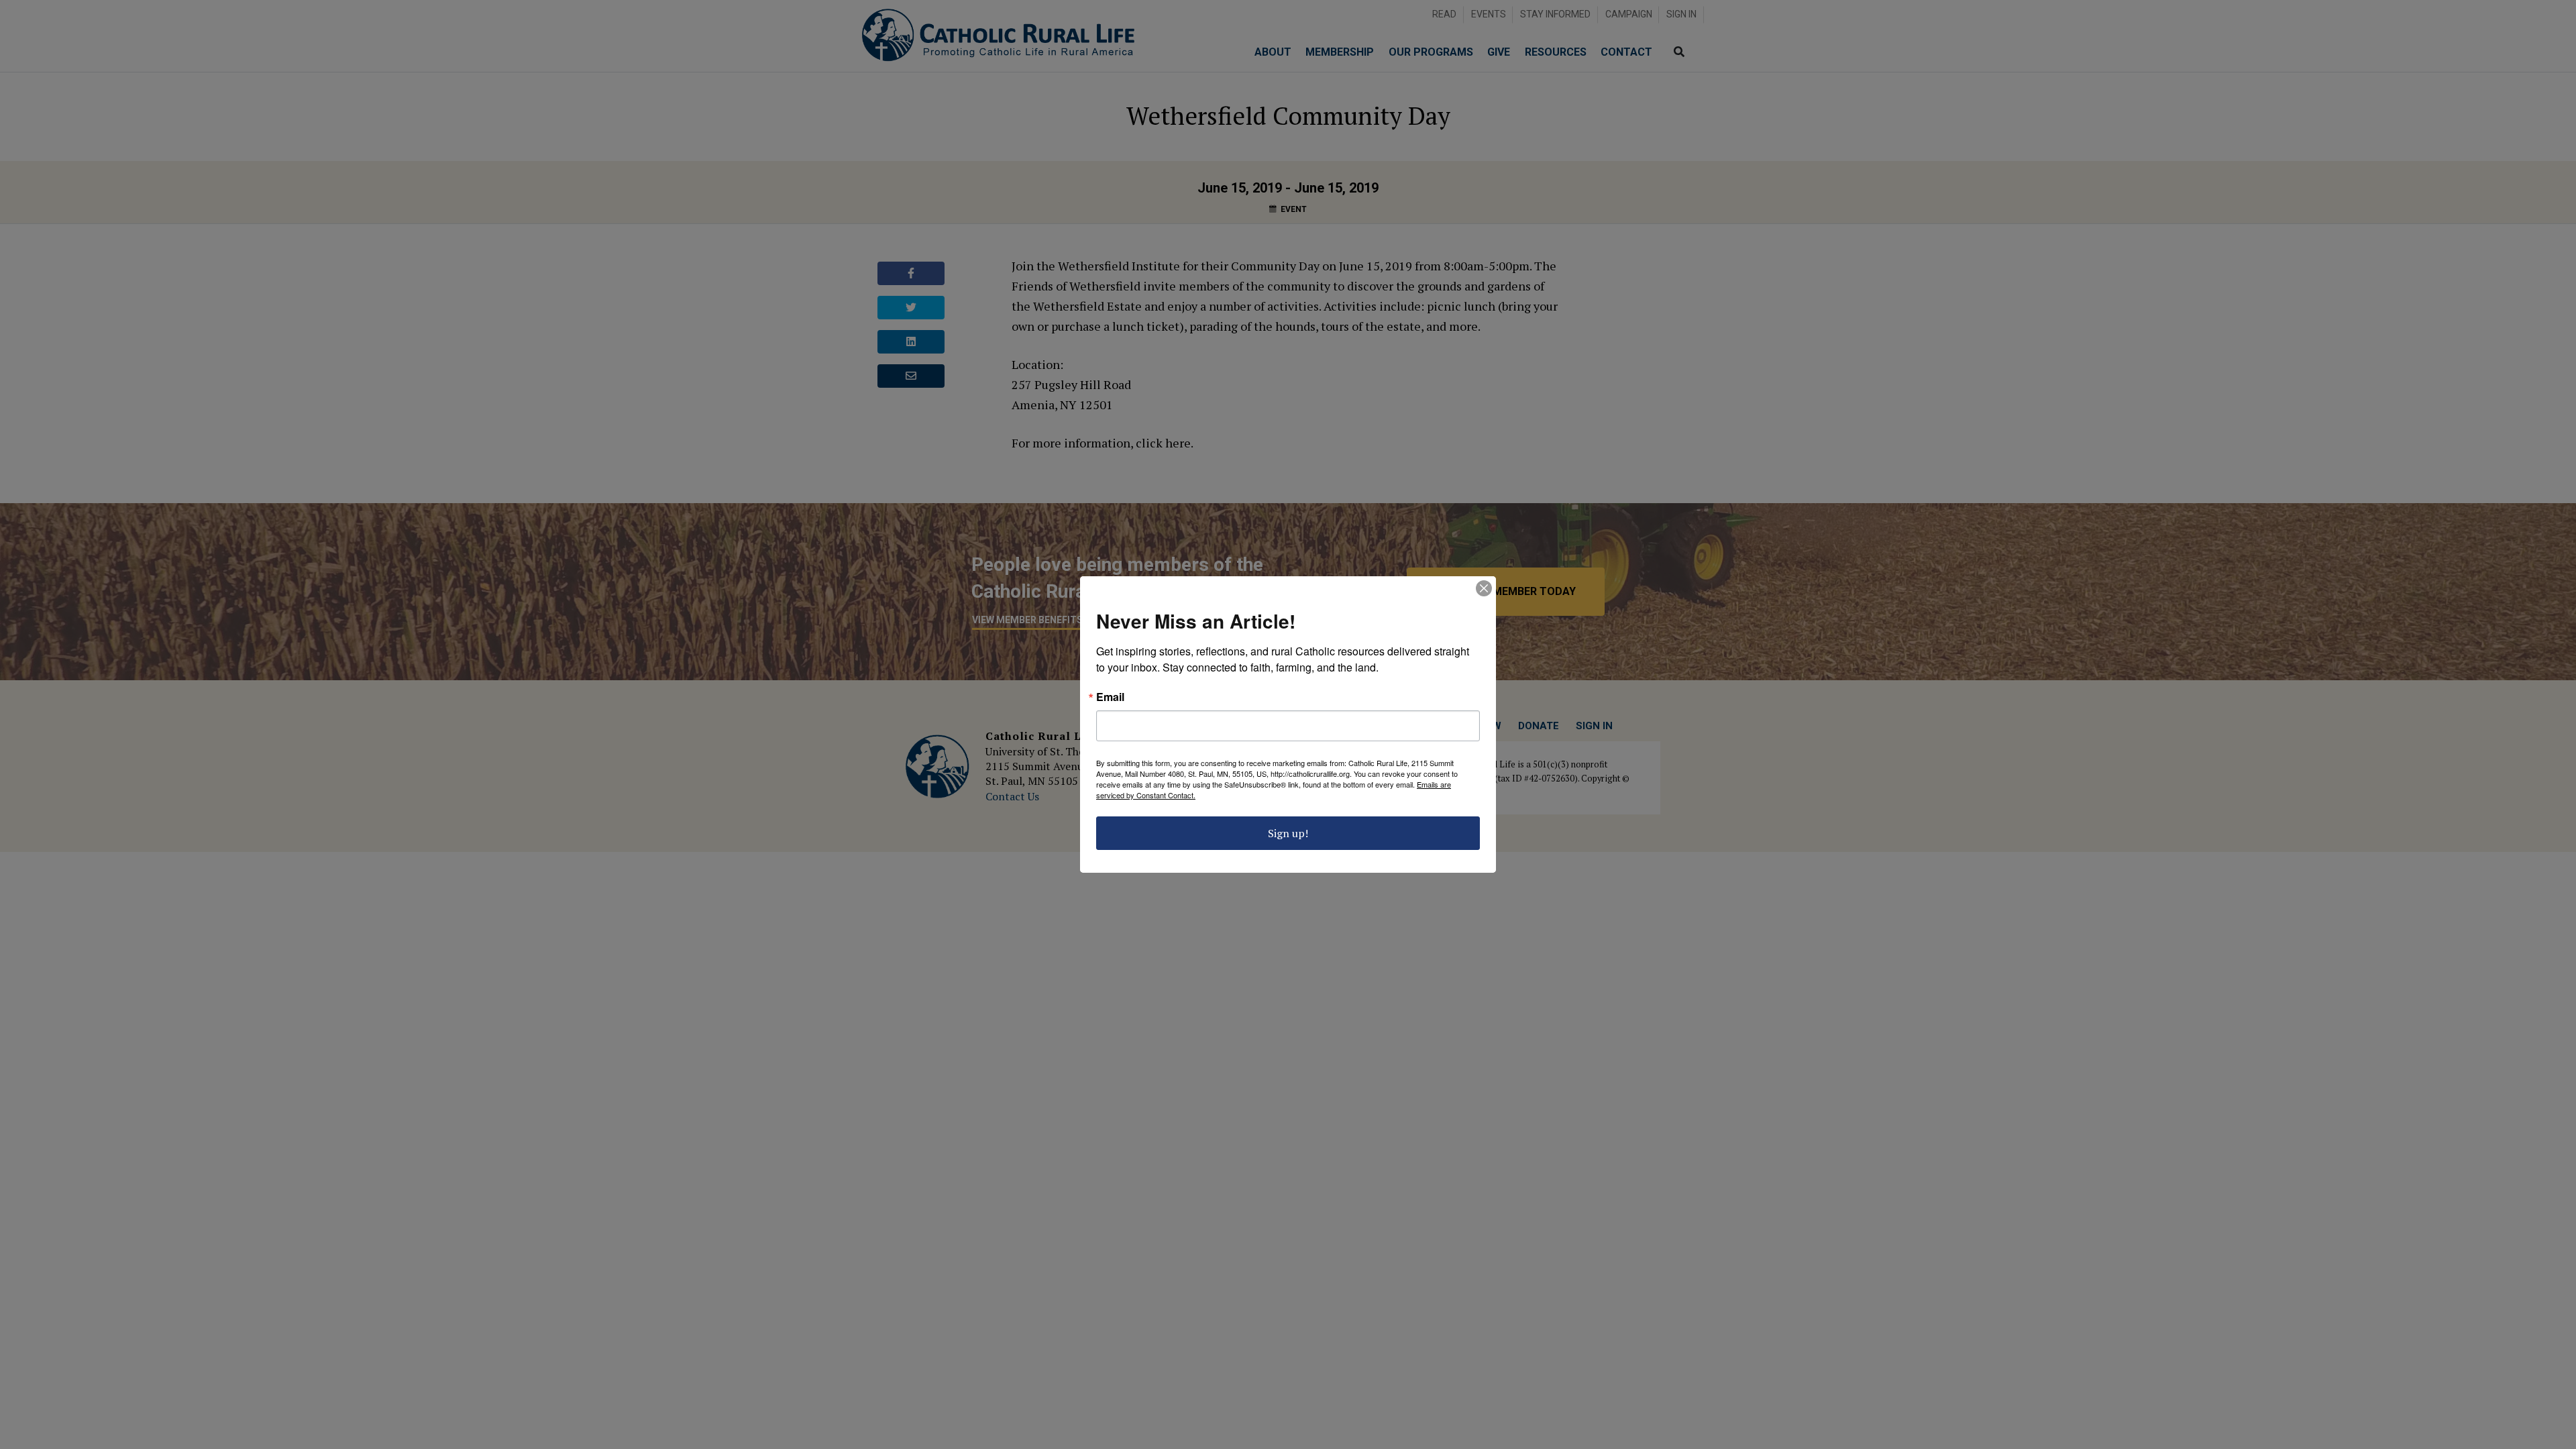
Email (1110, 697)
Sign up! (1288, 833)
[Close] (1484, 588)
